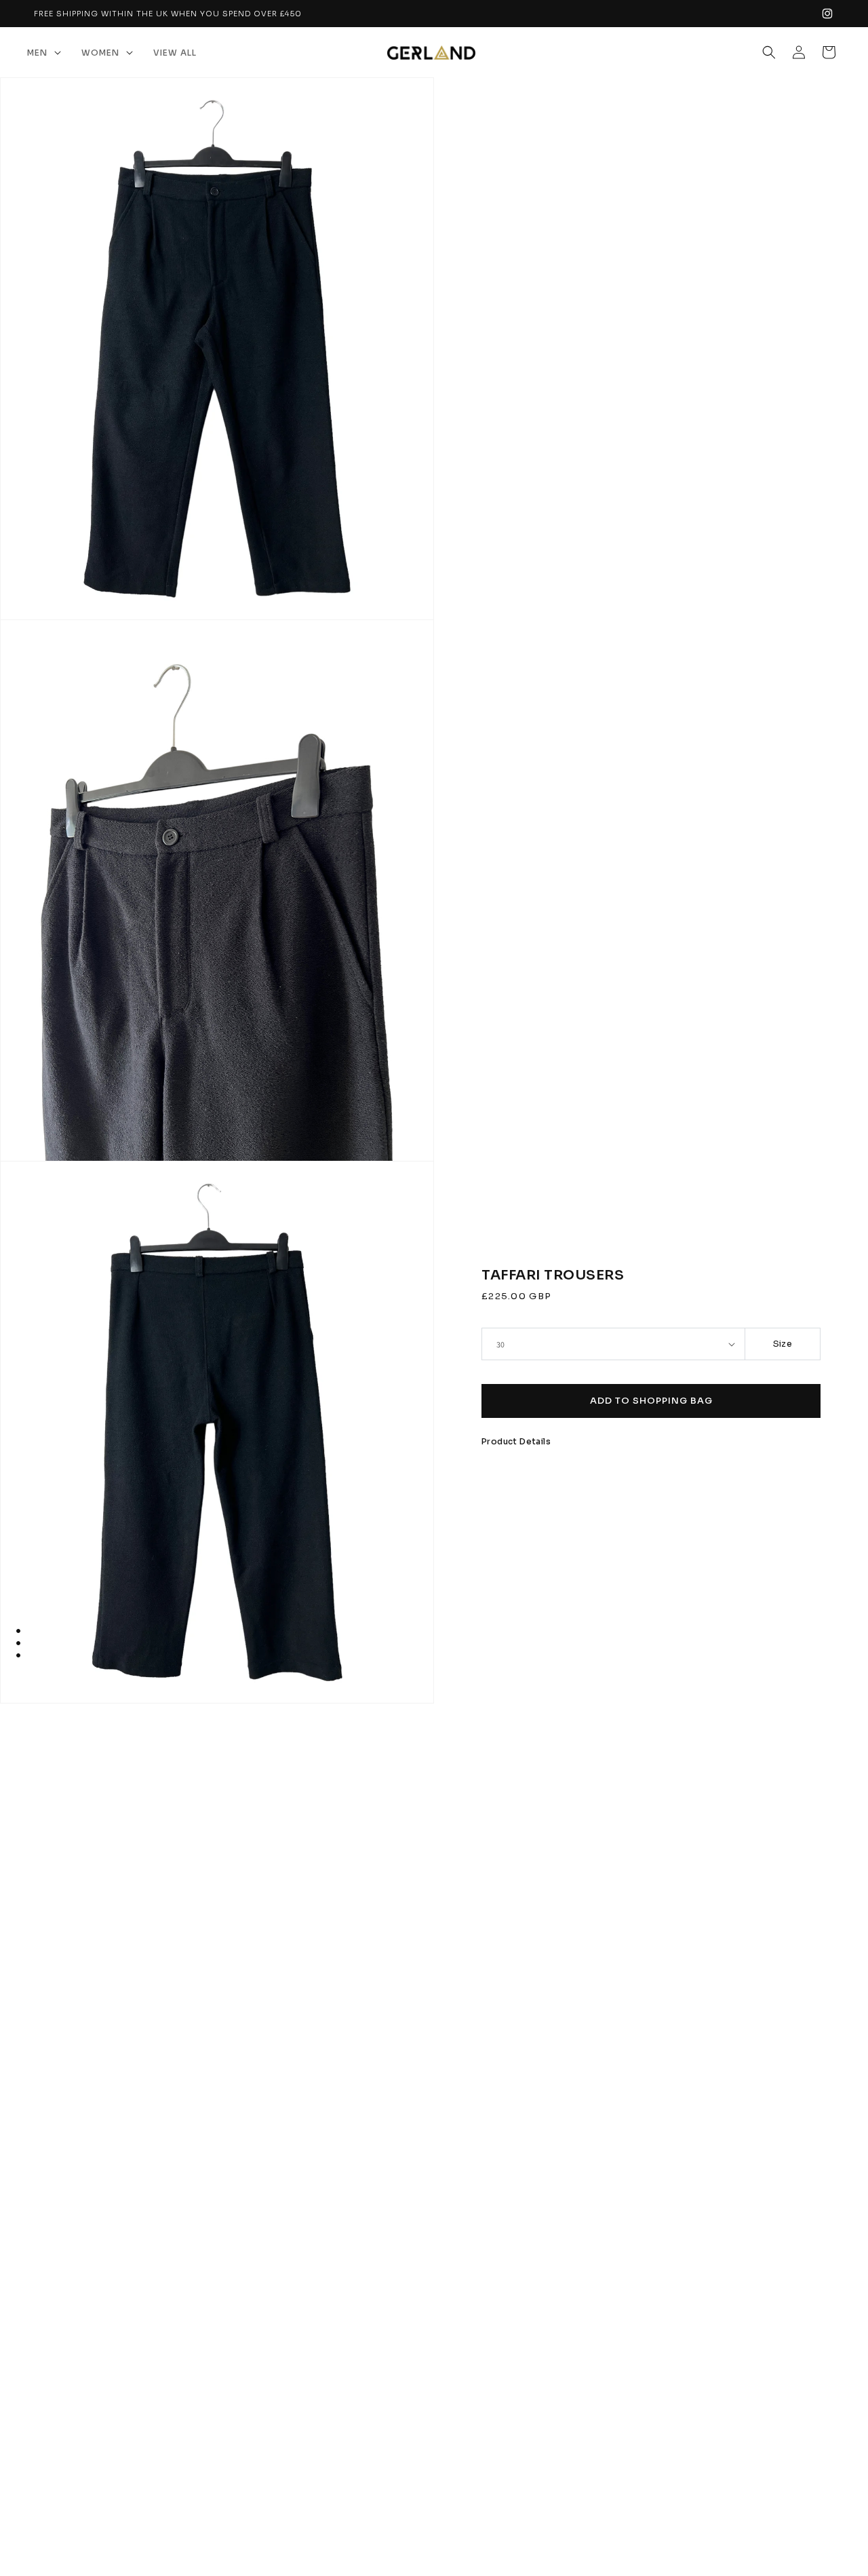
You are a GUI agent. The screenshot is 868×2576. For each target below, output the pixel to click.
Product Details (516, 1441)
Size (783, 1344)
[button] (44, 53)
